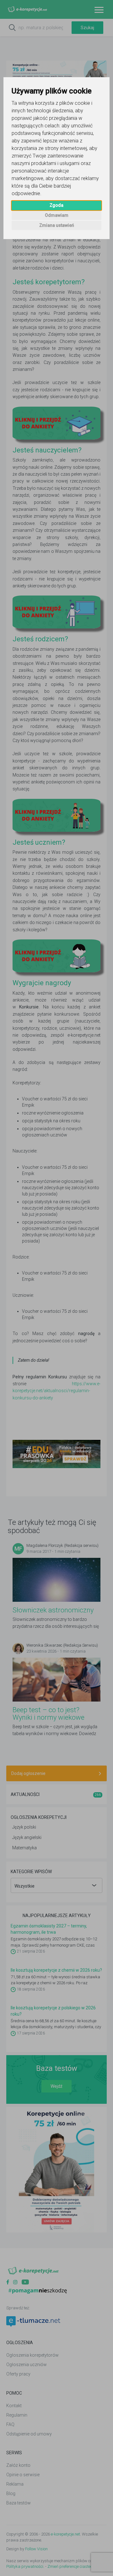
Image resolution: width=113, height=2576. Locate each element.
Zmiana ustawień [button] (57, 225)
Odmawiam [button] (57, 215)
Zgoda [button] (56, 205)
